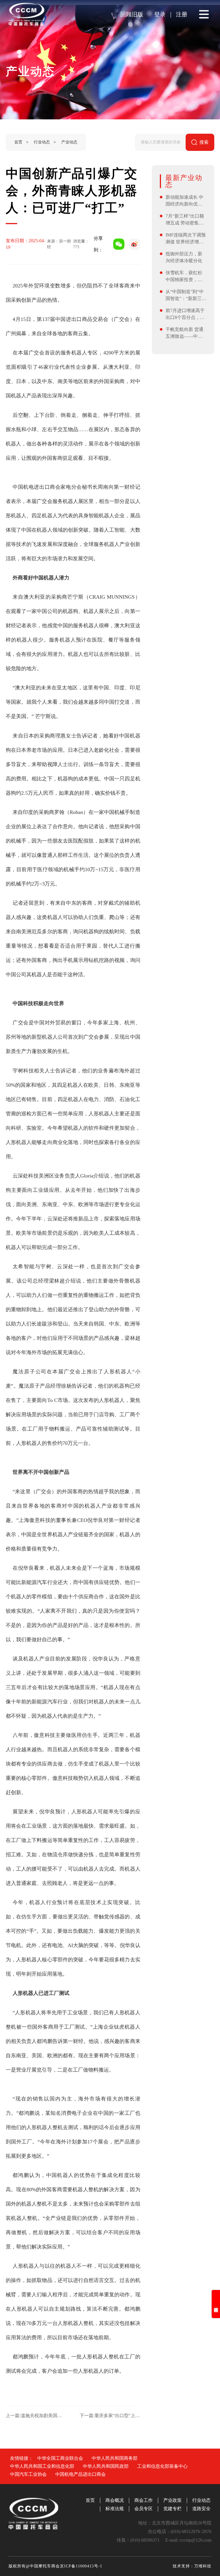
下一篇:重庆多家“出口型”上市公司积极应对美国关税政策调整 (110, 2416)
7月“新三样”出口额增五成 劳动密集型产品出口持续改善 (185, 220)
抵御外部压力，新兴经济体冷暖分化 (184, 257)
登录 (160, 14)
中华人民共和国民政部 (106, 2466)
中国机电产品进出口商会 (80, 2474)
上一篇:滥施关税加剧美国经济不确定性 (36, 2416)
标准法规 (115, 2509)
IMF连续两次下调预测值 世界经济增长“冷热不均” (186, 239)
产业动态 (69, 142)
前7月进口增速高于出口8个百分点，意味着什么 (185, 314)
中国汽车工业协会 (28, 2474)
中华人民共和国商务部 (115, 2458)
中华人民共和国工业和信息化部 (42, 2466)
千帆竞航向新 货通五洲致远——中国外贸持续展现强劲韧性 (184, 333)
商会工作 (144, 2500)
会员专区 (144, 2509)
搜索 (204, 142)
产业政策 (172, 2500)
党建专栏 (172, 2509)
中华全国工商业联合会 (60, 2458)
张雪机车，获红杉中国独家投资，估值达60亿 (184, 277)
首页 (18, 142)
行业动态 (42, 142)
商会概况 (115, 2500)
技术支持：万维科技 (192, 2566)
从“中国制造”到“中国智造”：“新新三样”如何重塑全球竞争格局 (185, 296)
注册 (182, 14)
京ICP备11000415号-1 (81, 2566)
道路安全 (201, 2509)
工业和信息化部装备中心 (162, 2466)
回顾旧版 (132, 14)
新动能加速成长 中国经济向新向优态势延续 (184, 201)
